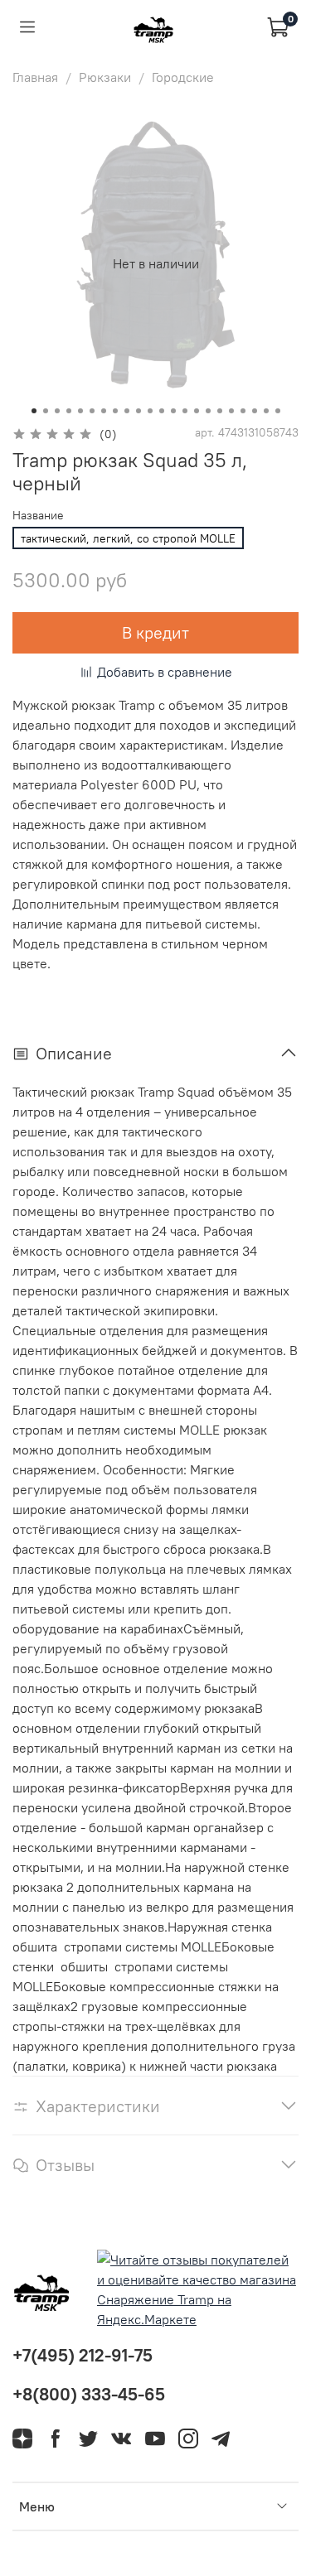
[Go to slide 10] (138, 411)
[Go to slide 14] (185, 411)
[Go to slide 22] (278, 411)
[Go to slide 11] (150, 411)
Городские (183, 77)
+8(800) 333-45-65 (89, 2394)
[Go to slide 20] (255, 411)
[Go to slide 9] (127, 411)
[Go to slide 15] (197, 411)
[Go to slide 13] (173, 411)
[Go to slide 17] (220, 411)
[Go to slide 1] (34, 411)
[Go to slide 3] (57, 411)
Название (38, 516)
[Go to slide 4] (69, 411)
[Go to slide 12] (162, 411)
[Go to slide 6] (92, 411)
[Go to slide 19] (243, 411)
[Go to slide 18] (231, 411)
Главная (35, 77)
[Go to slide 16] (208, 411)
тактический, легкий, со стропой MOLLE (128, 538)
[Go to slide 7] (104, 411)
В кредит (155, 632)
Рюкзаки (105, 77)
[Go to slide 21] (266, 411)
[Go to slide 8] (115, 411)
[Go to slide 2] (46, 411)
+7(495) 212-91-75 (83, 2355)
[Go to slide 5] (80, 411)
